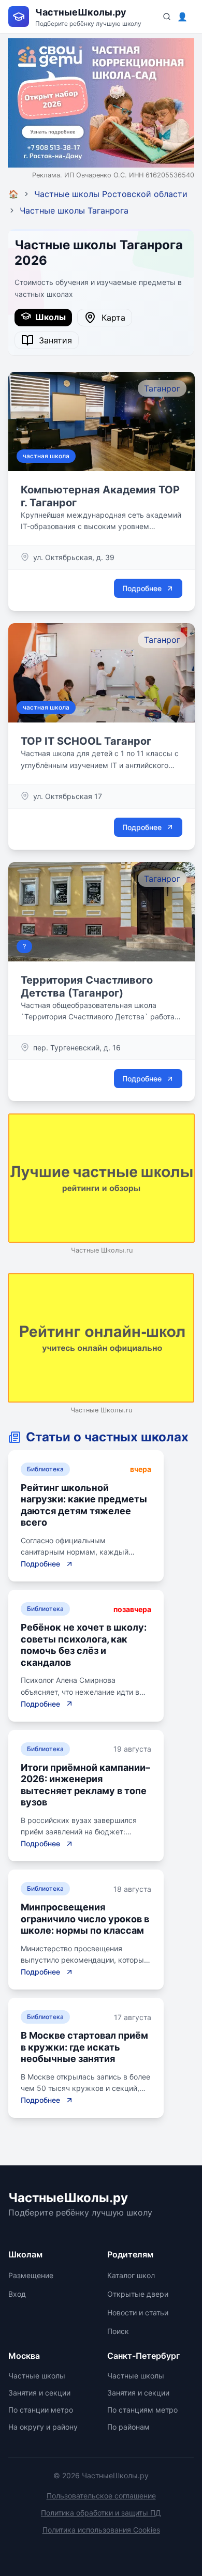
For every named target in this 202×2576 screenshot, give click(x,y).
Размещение (31, 2275)
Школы (48, 317)
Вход (17, 2294)
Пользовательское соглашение (101, 2496)
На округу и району (43, 2427)
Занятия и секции (39, 2393)
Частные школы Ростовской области (111, 194)
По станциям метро (142, 2410)
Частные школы (37, 2376)
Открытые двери (138, 2294)
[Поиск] (167, 17)
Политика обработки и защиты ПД (101, 2513)
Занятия (53, 340)
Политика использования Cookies (101, 2530)
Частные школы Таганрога (74, 210)
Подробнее (142, 588)
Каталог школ (131, 2275)
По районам (128, 2427)
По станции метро (41, 2410)
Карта (111, 318)
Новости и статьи (138, 2313)
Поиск (118, 2331)
